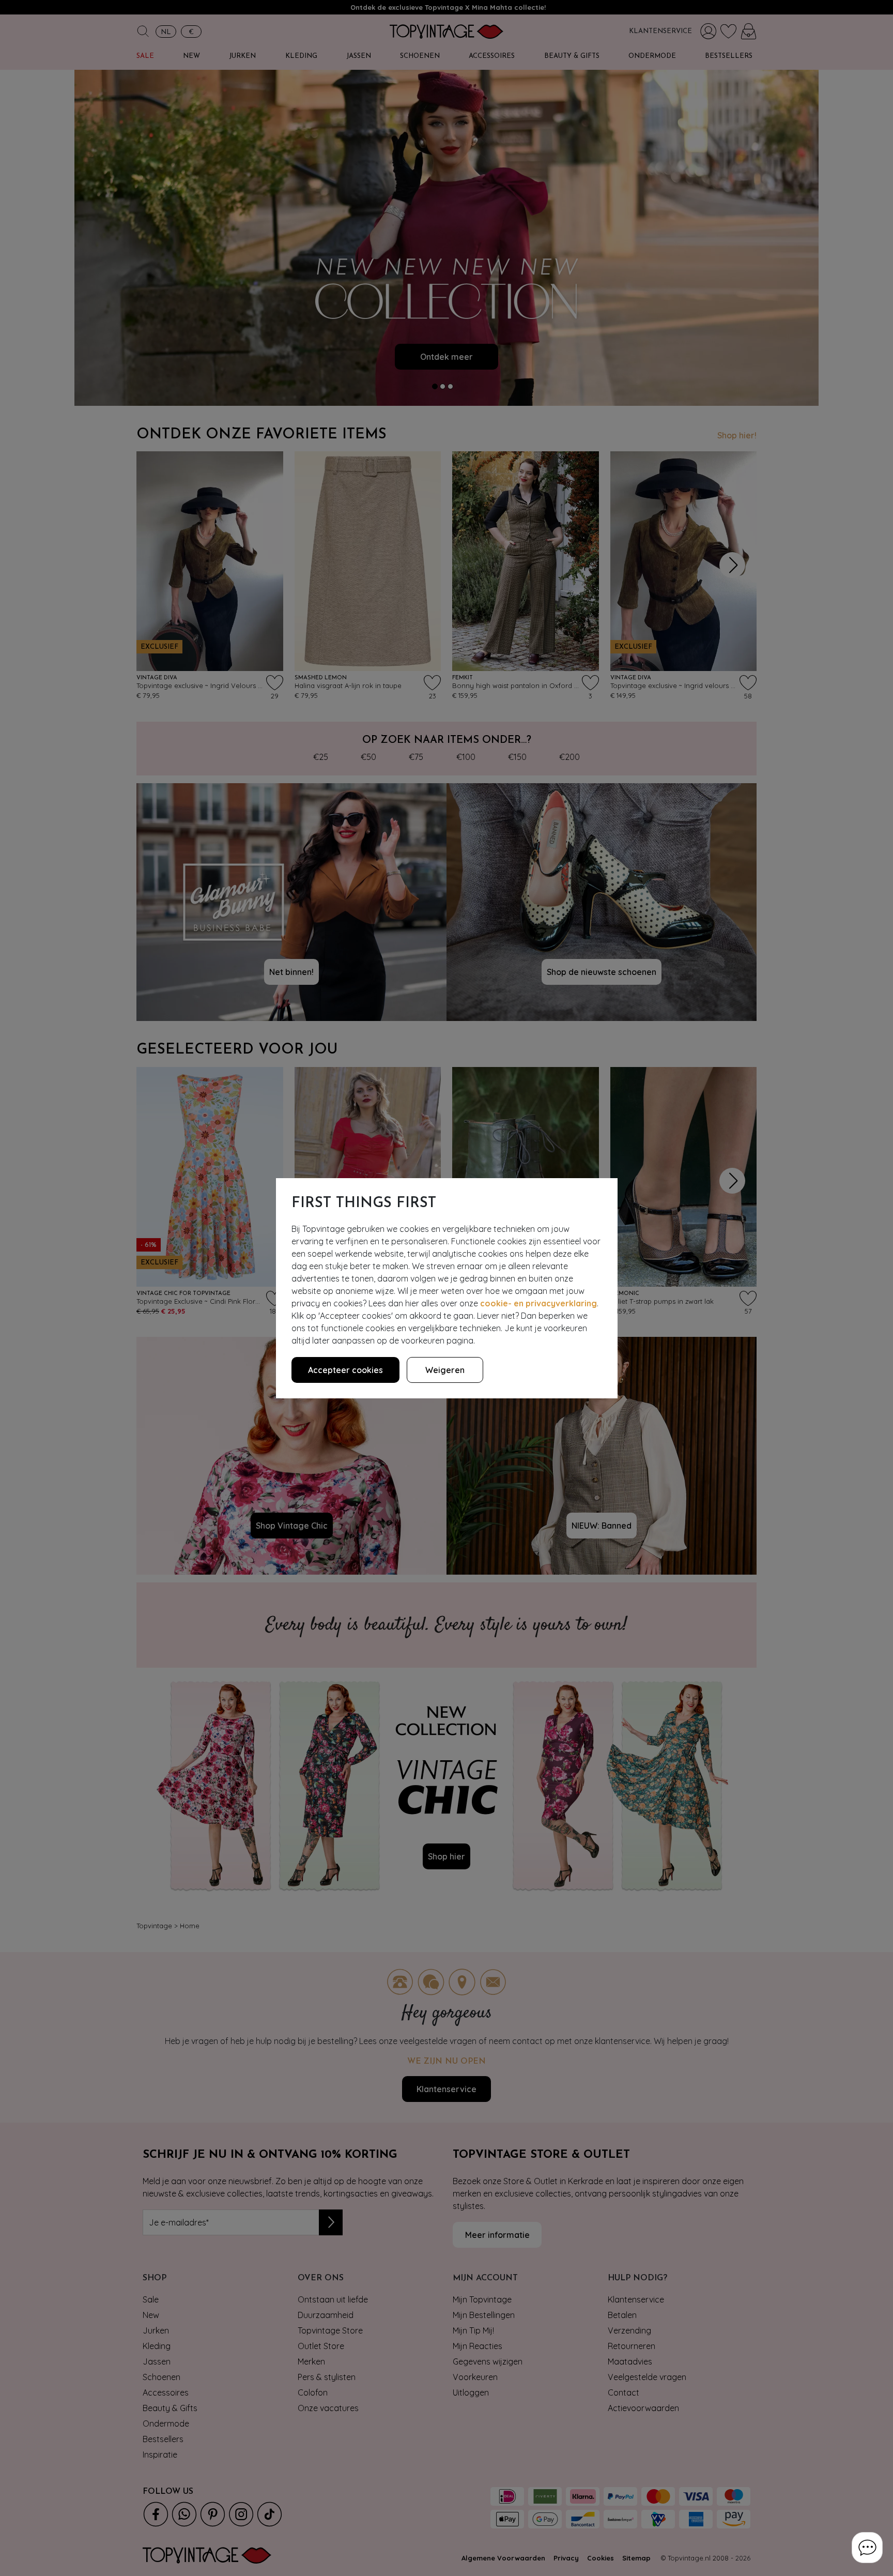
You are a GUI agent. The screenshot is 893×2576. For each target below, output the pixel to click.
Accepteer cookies (345, 1370)
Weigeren (445, 1370)
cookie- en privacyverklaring (538, 1303)
